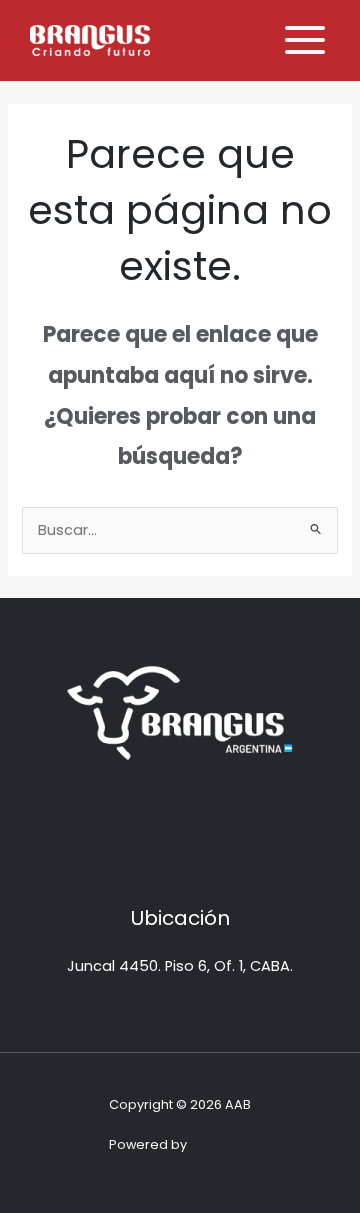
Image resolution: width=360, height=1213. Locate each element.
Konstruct (220, 1144)
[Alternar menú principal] (305, 40)
